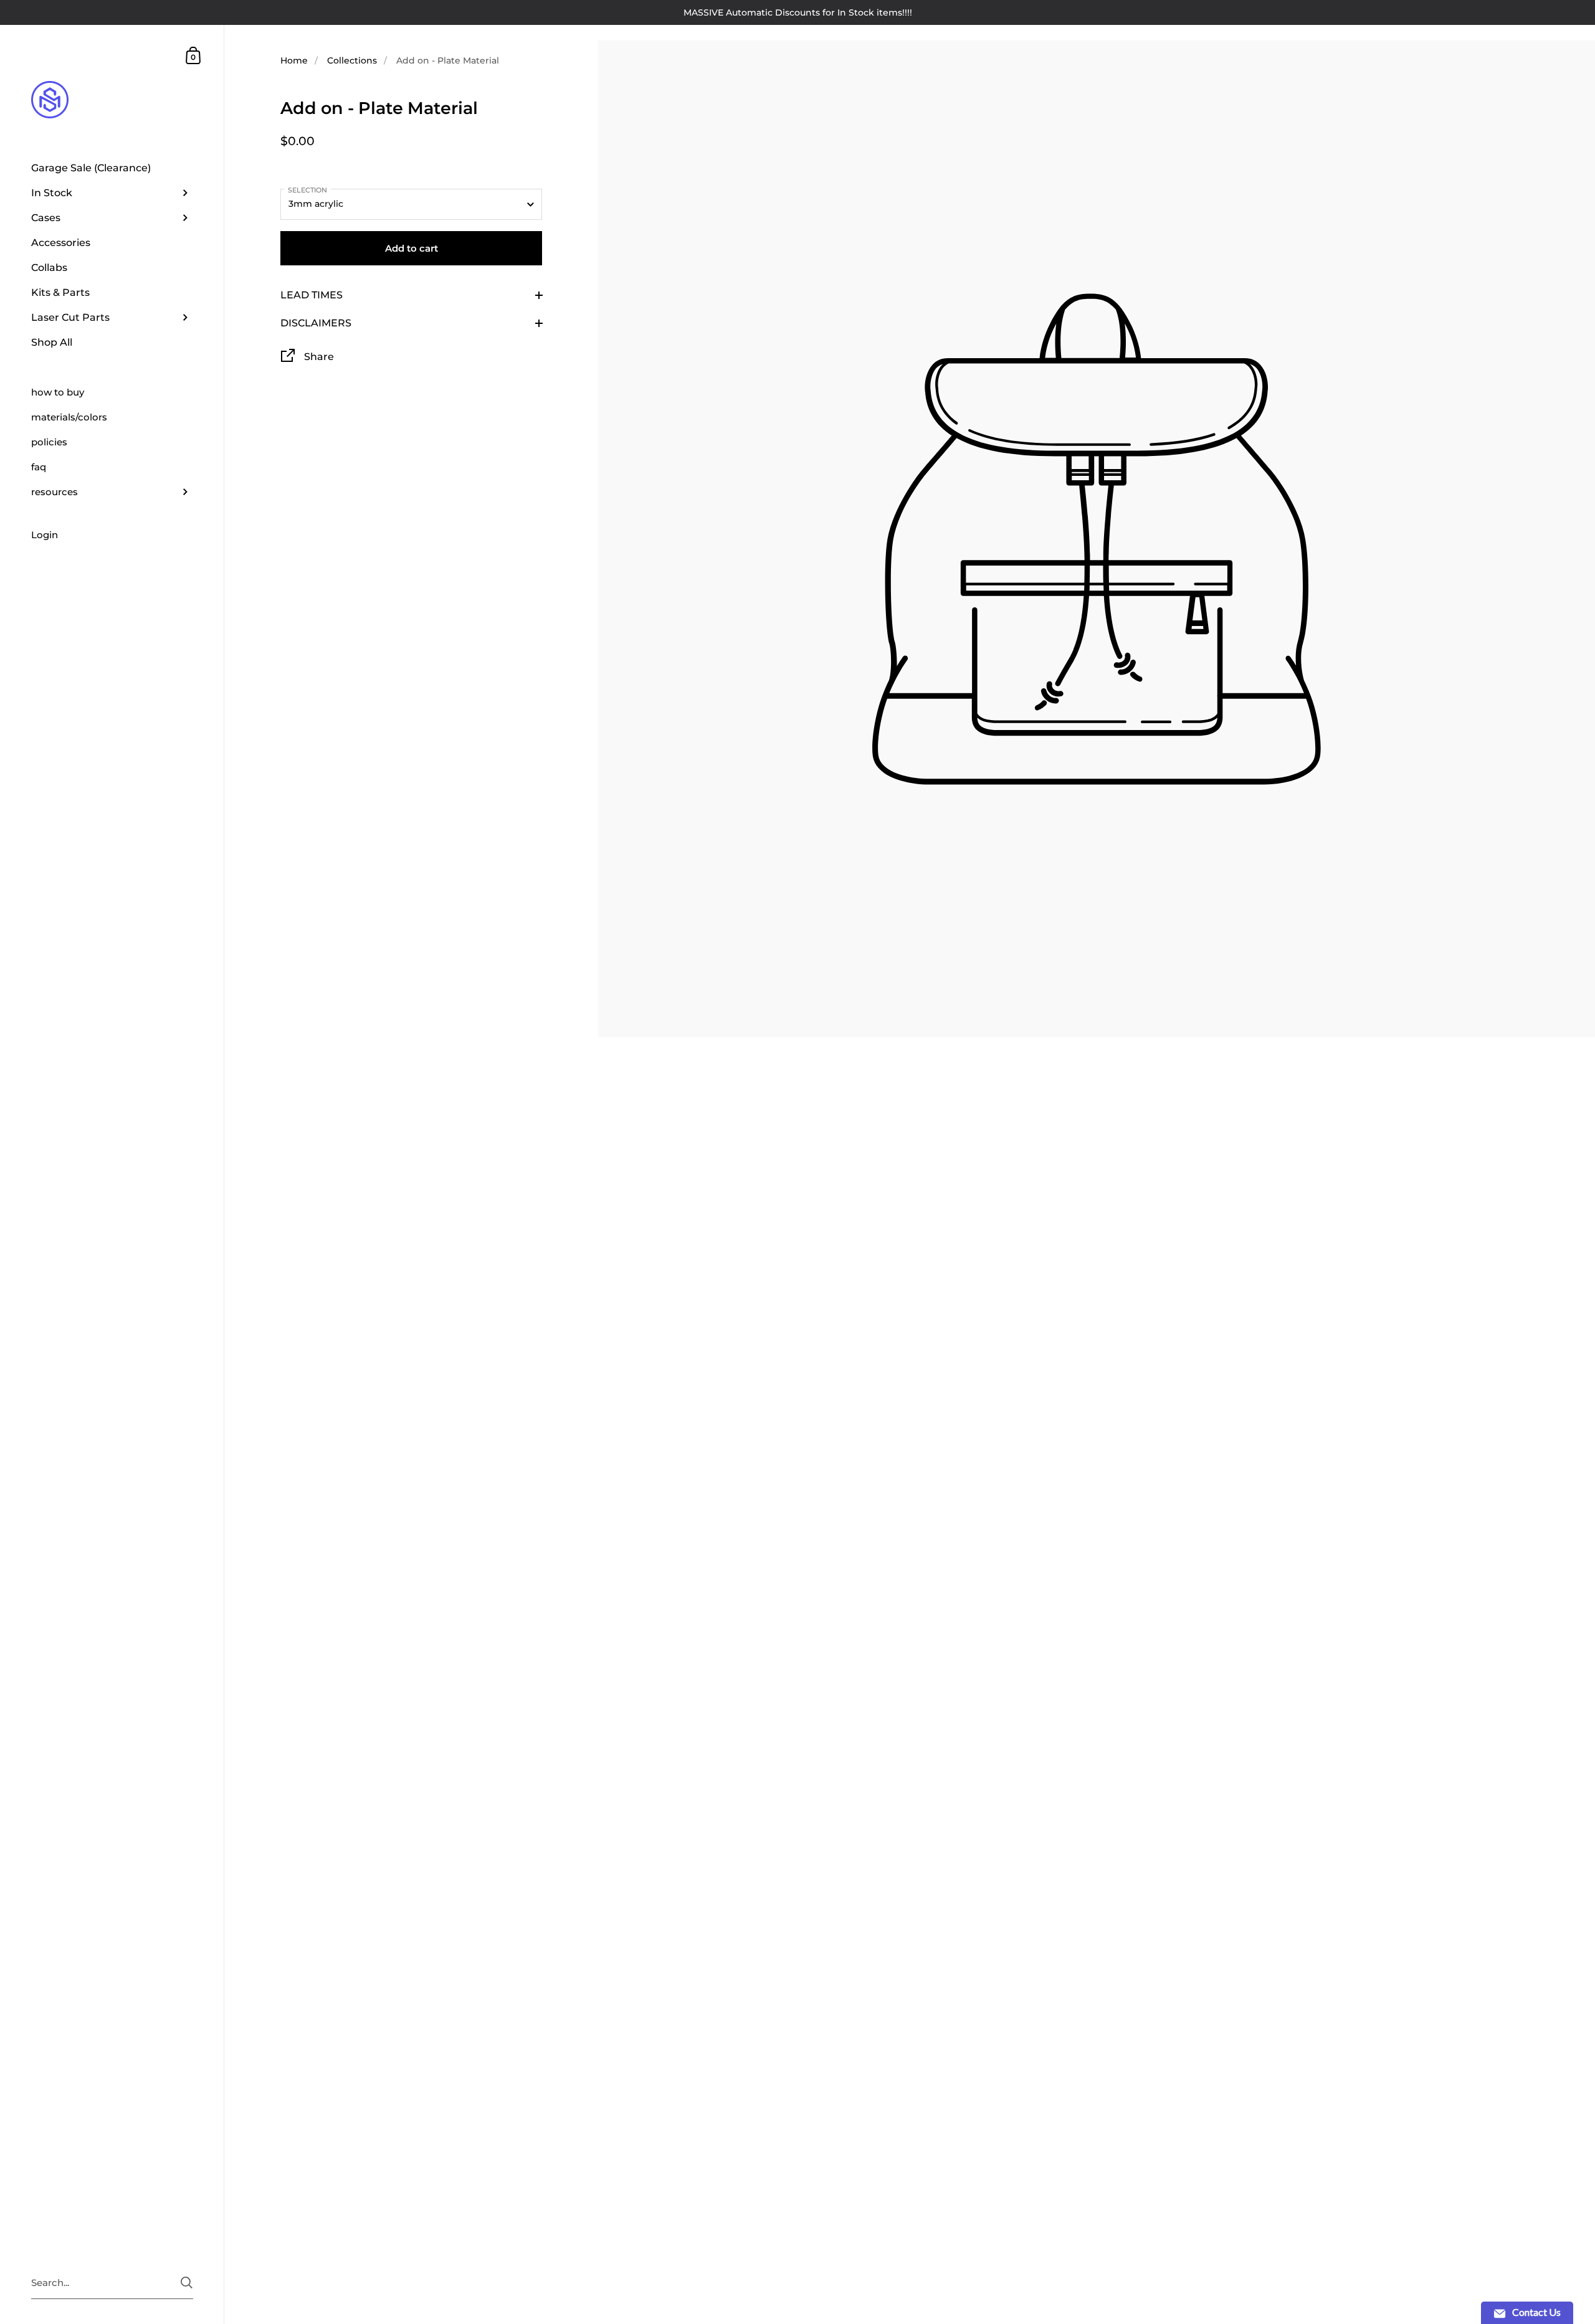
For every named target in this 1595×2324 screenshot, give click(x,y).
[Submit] (187, 2283)
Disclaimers (316, 323)
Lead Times (312, 295)
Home (294, 60)
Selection (307, 190)
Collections (352, 60)
